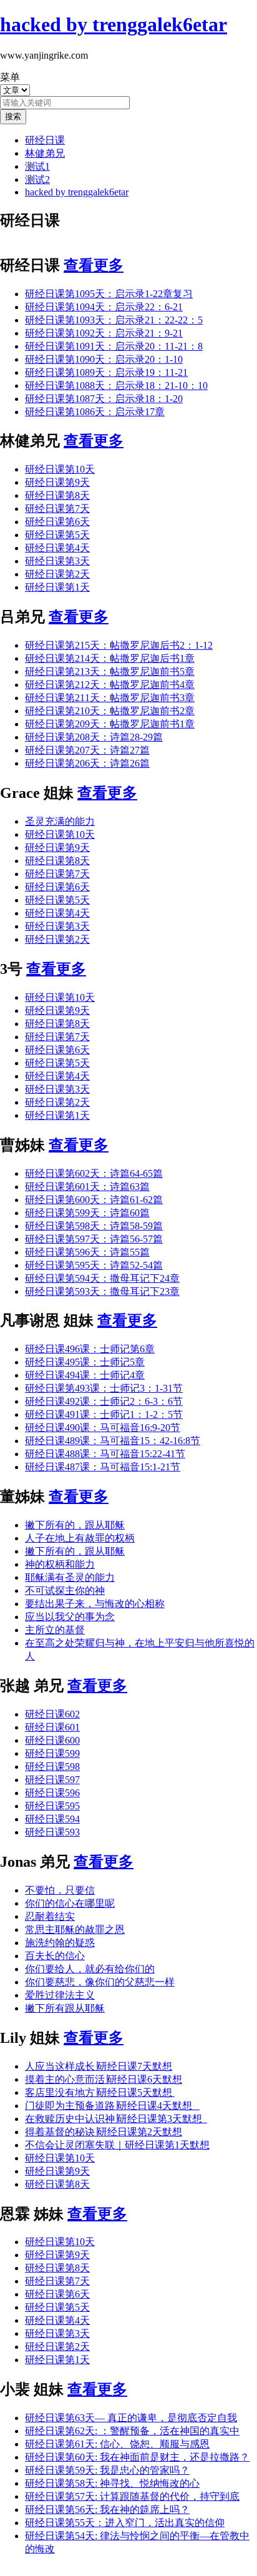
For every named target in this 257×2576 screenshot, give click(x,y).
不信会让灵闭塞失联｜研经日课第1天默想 (117, 2145)
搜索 (13, 116)
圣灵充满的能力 (60, 821)
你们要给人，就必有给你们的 (90, 1969)
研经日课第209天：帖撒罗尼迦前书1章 (110, 724)
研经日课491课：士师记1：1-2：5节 (104, 1414)
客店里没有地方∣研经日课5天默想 (100, 2092)
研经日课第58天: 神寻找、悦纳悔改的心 (112, 2483)
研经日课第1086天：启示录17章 (95, 412)
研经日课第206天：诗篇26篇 (87, 763)
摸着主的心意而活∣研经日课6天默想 (104, 2079)
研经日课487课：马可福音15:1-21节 (103, 1467)
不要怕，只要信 (60, 1890)
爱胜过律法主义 (60, 1995)
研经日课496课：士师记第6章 (90, 1349)
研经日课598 (52, 1767)
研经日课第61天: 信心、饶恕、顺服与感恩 (117, 2444)
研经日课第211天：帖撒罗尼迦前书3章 (110, 698)
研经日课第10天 (60, 469)
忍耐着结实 (50, 1916)
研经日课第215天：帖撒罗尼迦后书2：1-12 (119, 645)
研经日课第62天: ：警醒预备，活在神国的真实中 (132, 2431)
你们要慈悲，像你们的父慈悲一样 (100, 1982)
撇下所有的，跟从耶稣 (75, 1525)
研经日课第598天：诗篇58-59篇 (94, 1226)
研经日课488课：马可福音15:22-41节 (105, 1454)
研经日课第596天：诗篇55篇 (87, 1252)
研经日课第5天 (57, 535)
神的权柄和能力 (60, 1564)
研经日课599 (52, 1753)
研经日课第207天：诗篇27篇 (87, 750)
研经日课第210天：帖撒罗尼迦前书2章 (110, 711)
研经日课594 (52, 1819)
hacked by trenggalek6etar (77, 192)
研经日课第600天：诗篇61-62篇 (94, 1200)
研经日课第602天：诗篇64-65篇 (94, 1173)
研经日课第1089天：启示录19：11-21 (106, 372)
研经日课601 (52, 1727)
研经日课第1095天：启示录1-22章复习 (109, 294)
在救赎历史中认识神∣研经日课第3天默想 (116, 2119)
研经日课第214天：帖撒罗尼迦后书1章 (110, 658)
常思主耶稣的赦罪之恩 (75, 1930)
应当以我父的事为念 (70, 1617)
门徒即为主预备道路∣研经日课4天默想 (112, 2106)
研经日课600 (52, 1740)
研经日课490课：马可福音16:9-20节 (103, 1428)
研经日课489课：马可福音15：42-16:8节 (113, 1441)
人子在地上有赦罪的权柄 (80, 1538)
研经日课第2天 (57, 574)
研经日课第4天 (57, 548)
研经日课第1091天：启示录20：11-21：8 (114, 346)
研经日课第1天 (57, 587)
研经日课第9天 (57, 482)
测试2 (37, 179)
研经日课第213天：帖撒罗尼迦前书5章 (110, 671)
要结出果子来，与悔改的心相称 (95, 1604)
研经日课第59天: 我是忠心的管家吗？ (107, 2470)
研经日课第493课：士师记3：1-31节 (104, 1388)
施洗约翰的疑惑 (60, 1943)
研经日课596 (52, 1793)
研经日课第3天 (57, 561)
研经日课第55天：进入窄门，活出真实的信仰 (125, 2523)
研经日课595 (52, 1806)
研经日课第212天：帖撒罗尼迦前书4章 (110, 685)
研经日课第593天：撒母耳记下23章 (102, 1291)
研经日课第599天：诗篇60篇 (87, 1213)
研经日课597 (52, 1780)
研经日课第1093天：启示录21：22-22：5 (114, 320)
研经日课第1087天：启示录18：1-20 (104, 399)
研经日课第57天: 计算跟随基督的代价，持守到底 (132, 2496)
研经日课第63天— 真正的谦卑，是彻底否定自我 (131, 2418)
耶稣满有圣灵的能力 (70, 1577)
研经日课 (45, 140)
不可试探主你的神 (65, 1590)
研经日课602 (52, 1714)
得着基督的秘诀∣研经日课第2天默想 (104, 2132)
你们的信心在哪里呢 (70, 1903)
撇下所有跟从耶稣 (65, 2008)
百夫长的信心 (55, 1956)
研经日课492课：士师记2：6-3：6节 (104, 1401)
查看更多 (94, 265)
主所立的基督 (55, 1630)
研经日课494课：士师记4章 (85, 1375)
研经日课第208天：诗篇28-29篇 (94, 737)
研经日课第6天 (57, 522)
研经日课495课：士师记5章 (85, 1362)
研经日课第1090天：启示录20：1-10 (104, 359)
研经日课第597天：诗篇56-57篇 (94, 1239)
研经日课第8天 (57, 495)
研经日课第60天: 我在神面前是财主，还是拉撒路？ (137, 2457)
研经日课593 (52, 1832)
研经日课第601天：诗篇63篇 (87, 1187)
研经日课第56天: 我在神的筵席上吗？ (107, 2510)
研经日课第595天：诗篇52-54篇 (94, 1265)
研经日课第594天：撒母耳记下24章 (102, 1278)
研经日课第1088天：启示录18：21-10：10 (116, 386)
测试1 (37, 166)
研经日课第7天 (57, 509)
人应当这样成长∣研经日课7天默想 (99, 2066)
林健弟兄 (45, 153)
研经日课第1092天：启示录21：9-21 (104, 333)
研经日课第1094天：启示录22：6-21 (104, 307)
